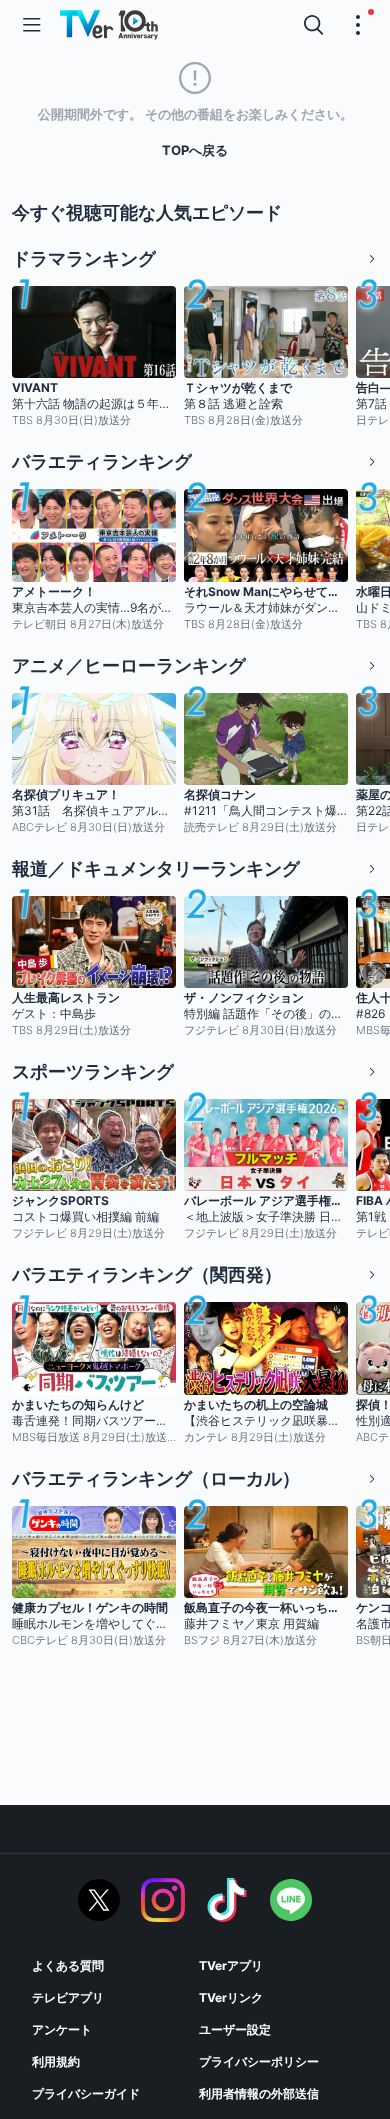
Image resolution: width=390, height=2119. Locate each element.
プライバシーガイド (86, 2093)
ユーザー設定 (235, 2029)
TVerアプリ (231, 1965)
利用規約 (56, 2061)
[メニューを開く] (32, 25)
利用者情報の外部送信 (259, 2093)
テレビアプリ (68, 1997)
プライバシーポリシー (259, 2061)
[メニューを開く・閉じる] (358, 25)
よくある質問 (68, 1965)
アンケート (62, 2029)
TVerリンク (231, 1997)
